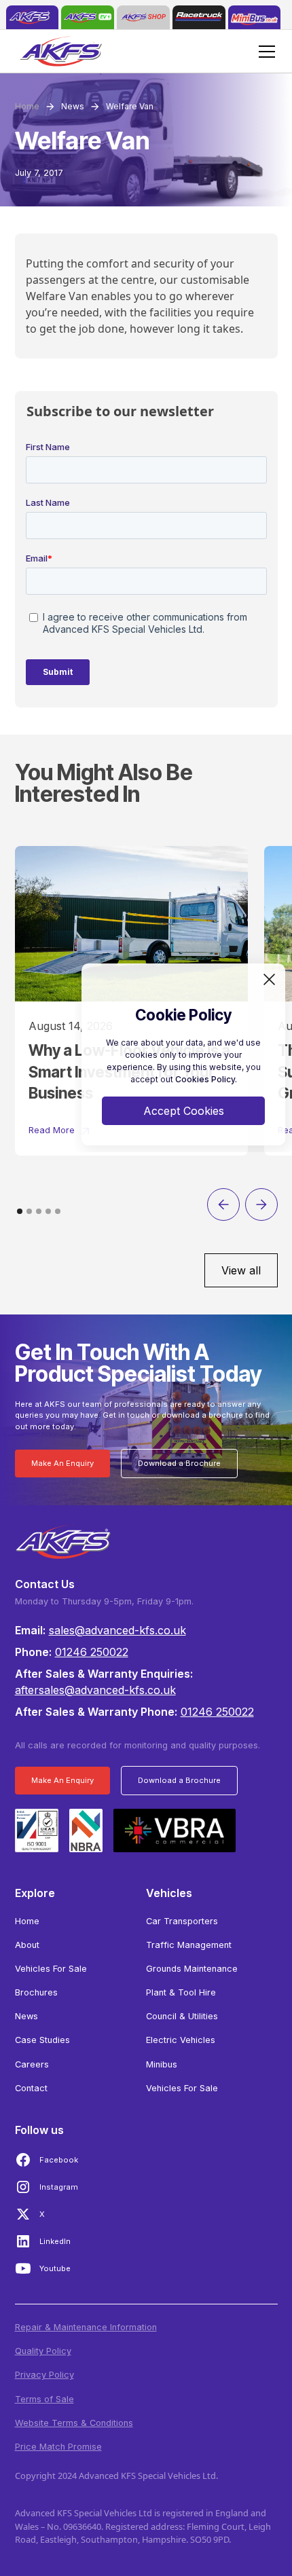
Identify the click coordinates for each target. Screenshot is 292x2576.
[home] (33, 17)
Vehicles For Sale (51, 1969)
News (26, 2016)
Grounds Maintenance (192, 1969)
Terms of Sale (44, 2399)
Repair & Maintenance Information (86, 2327)
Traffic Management (189, 1945)
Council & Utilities (182, 2016)
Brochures (36, 1992)
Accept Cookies (184, 1111)
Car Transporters (182, 1921)
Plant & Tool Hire (181, 1992)
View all (241, 1270)
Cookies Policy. (206, 1079)
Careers (32, 2064)
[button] (264, 52)
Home (27, 1921)
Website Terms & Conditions (74, 2423)
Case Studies (42, 2040)
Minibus (162, 2064)
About (27, 1945)
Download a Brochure (179, 1463)
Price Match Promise (58, 2447)
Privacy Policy (44, 2375)
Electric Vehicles (181, 2040)
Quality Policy (43, 2351)
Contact (31, 2088)
